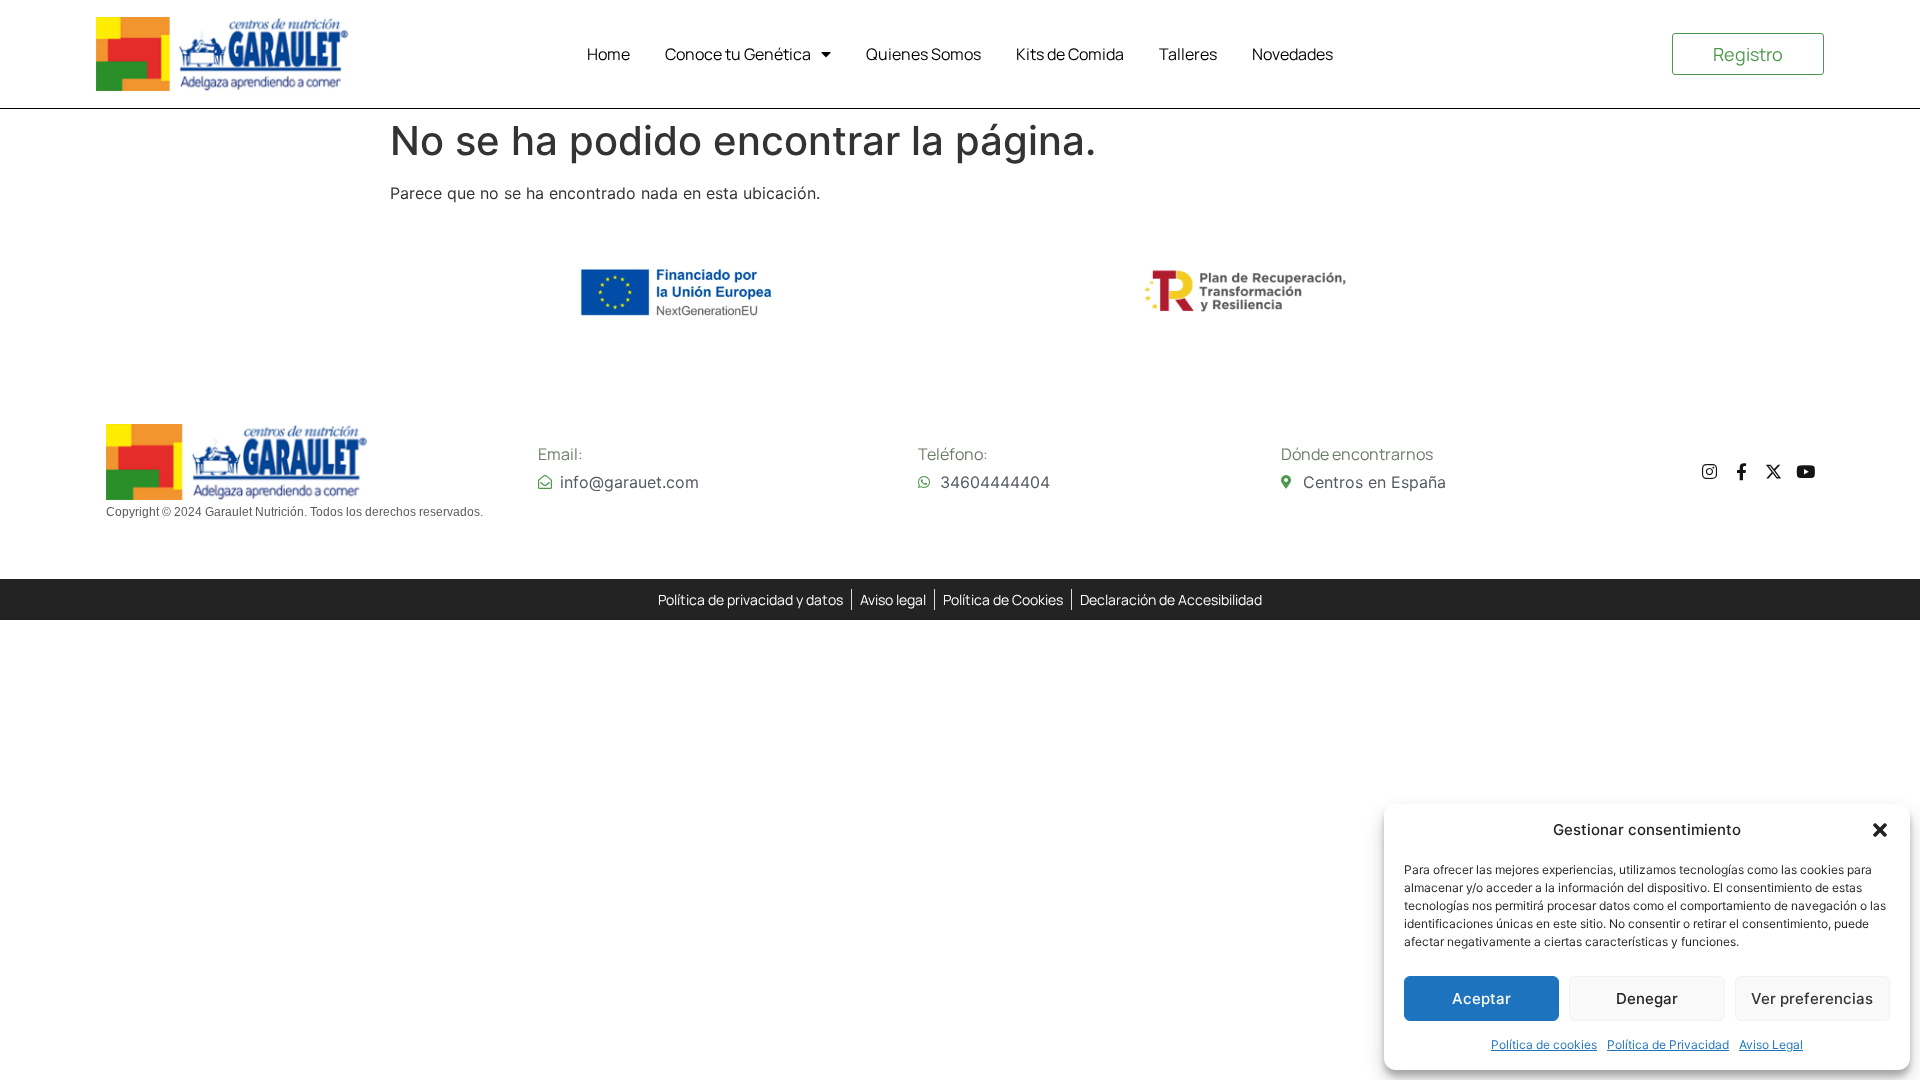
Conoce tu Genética (738, 54)
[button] (1880, 830)
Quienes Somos (923, 54)
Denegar (1647, 998)
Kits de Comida (1070, 54)
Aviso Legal (1771, 1044)
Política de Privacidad (1668, 1044)
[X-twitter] (1773, 471)
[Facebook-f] (1741, 471)
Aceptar (1481, 998)
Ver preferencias (1812, 998)
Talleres (1188, 54)
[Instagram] (1709, 471)
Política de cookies (1544, 1044)
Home (608, 54)
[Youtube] (1805, 471)
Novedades (1292, 54)
